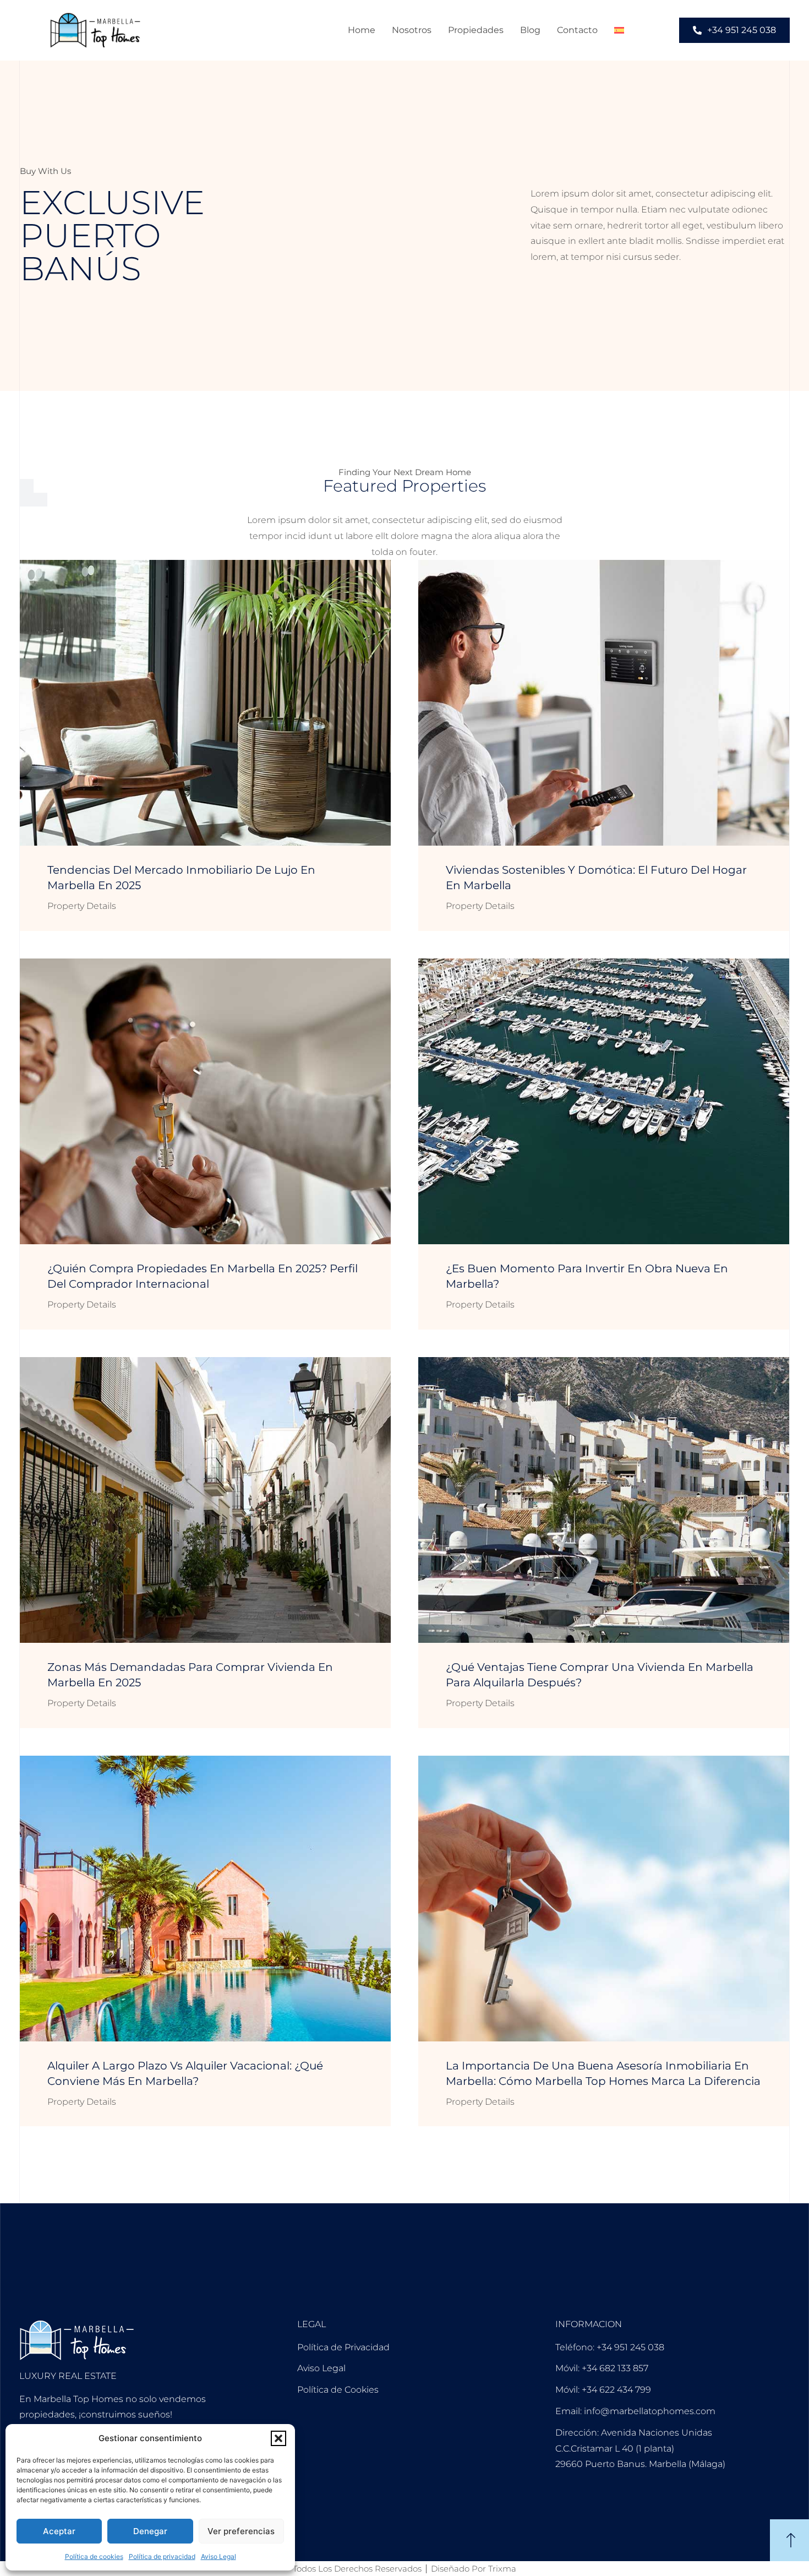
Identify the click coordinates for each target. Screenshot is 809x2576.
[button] (278, 2438)
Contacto (577, 30)
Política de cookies (94, 2556)
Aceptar (59, 2531)
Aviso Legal (218, 2556)
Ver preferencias (241, 2531)
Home (362, 30)
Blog (530, 30)
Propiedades (476, 30)
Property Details (82, 906)
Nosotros (412, 30)
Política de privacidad (162, 2556)
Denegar (150, 2531)
